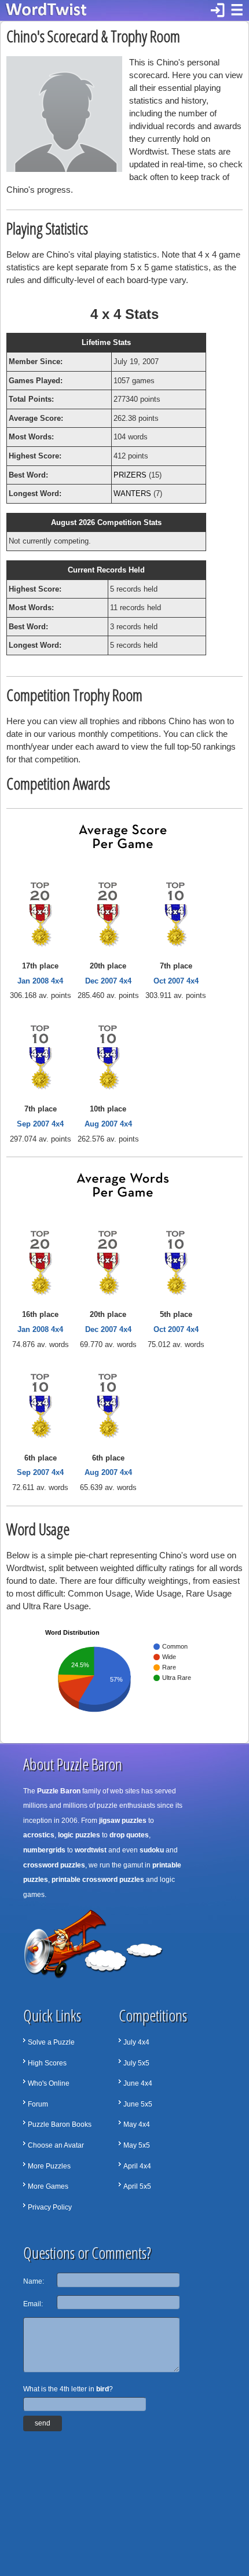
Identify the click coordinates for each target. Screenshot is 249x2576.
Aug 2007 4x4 (108, 1124)
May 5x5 (137, 2145)
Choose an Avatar (56, 2145)
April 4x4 (137, 2166)
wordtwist (91, 1850)
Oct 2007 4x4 (176, 981)
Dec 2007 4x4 (108, 981)
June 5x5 (138, 2104)
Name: (34, 2281)
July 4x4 (136, 2042)
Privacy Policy (50, 2207)
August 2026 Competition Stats (106, 522)
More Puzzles (49, 2166)
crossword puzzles (54, 1865)
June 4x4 (138, 2083)
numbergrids (44, 1850)
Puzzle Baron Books (60, 2124)
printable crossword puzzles (98, 1880)
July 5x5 (136, 2063)
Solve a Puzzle (51, 2042)
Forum (38, 2104)
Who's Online (49, 2083)
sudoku (152, 1850)
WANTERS (132, 493)
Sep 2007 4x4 (40, 1124)
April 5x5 (137, 2186)
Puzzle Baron (59, 1791)
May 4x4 (137, 2124)
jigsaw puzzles (123, 1821)
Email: (33, 2304)
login (218, 10)
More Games (48, 2186)
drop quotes (129, 1835)
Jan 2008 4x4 (40, 981)
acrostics (39, 1835)
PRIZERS (130, 475)
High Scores (47, 2063)
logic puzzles (79, 1835)
